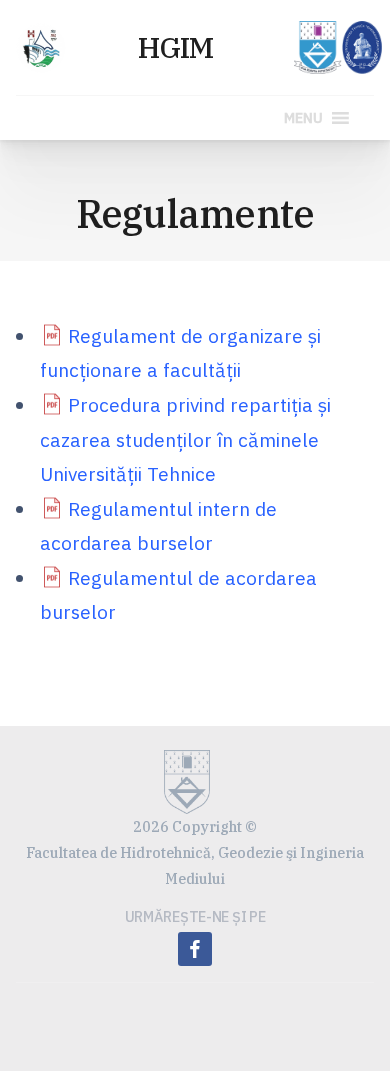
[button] (303, 118)
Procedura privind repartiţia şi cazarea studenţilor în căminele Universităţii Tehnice (185, 439)
